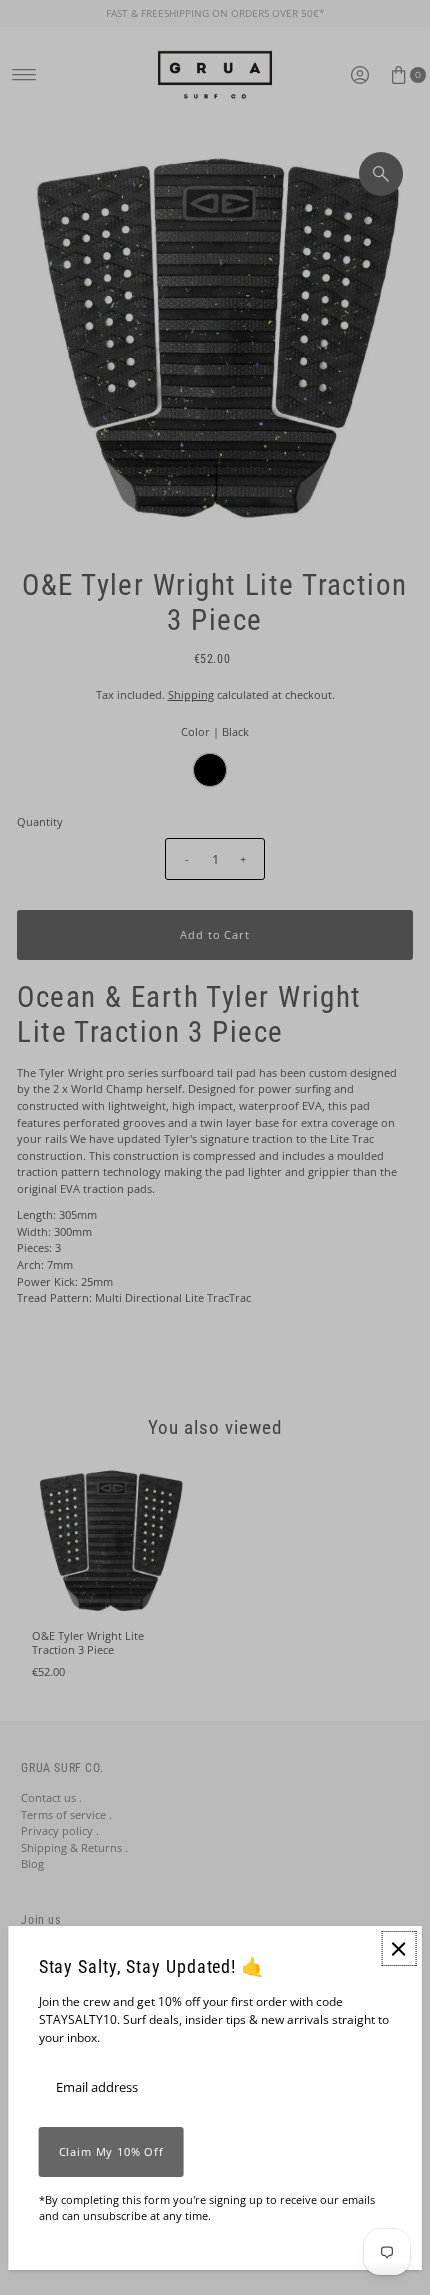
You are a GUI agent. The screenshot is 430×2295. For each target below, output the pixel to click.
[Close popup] (398, 1948)
